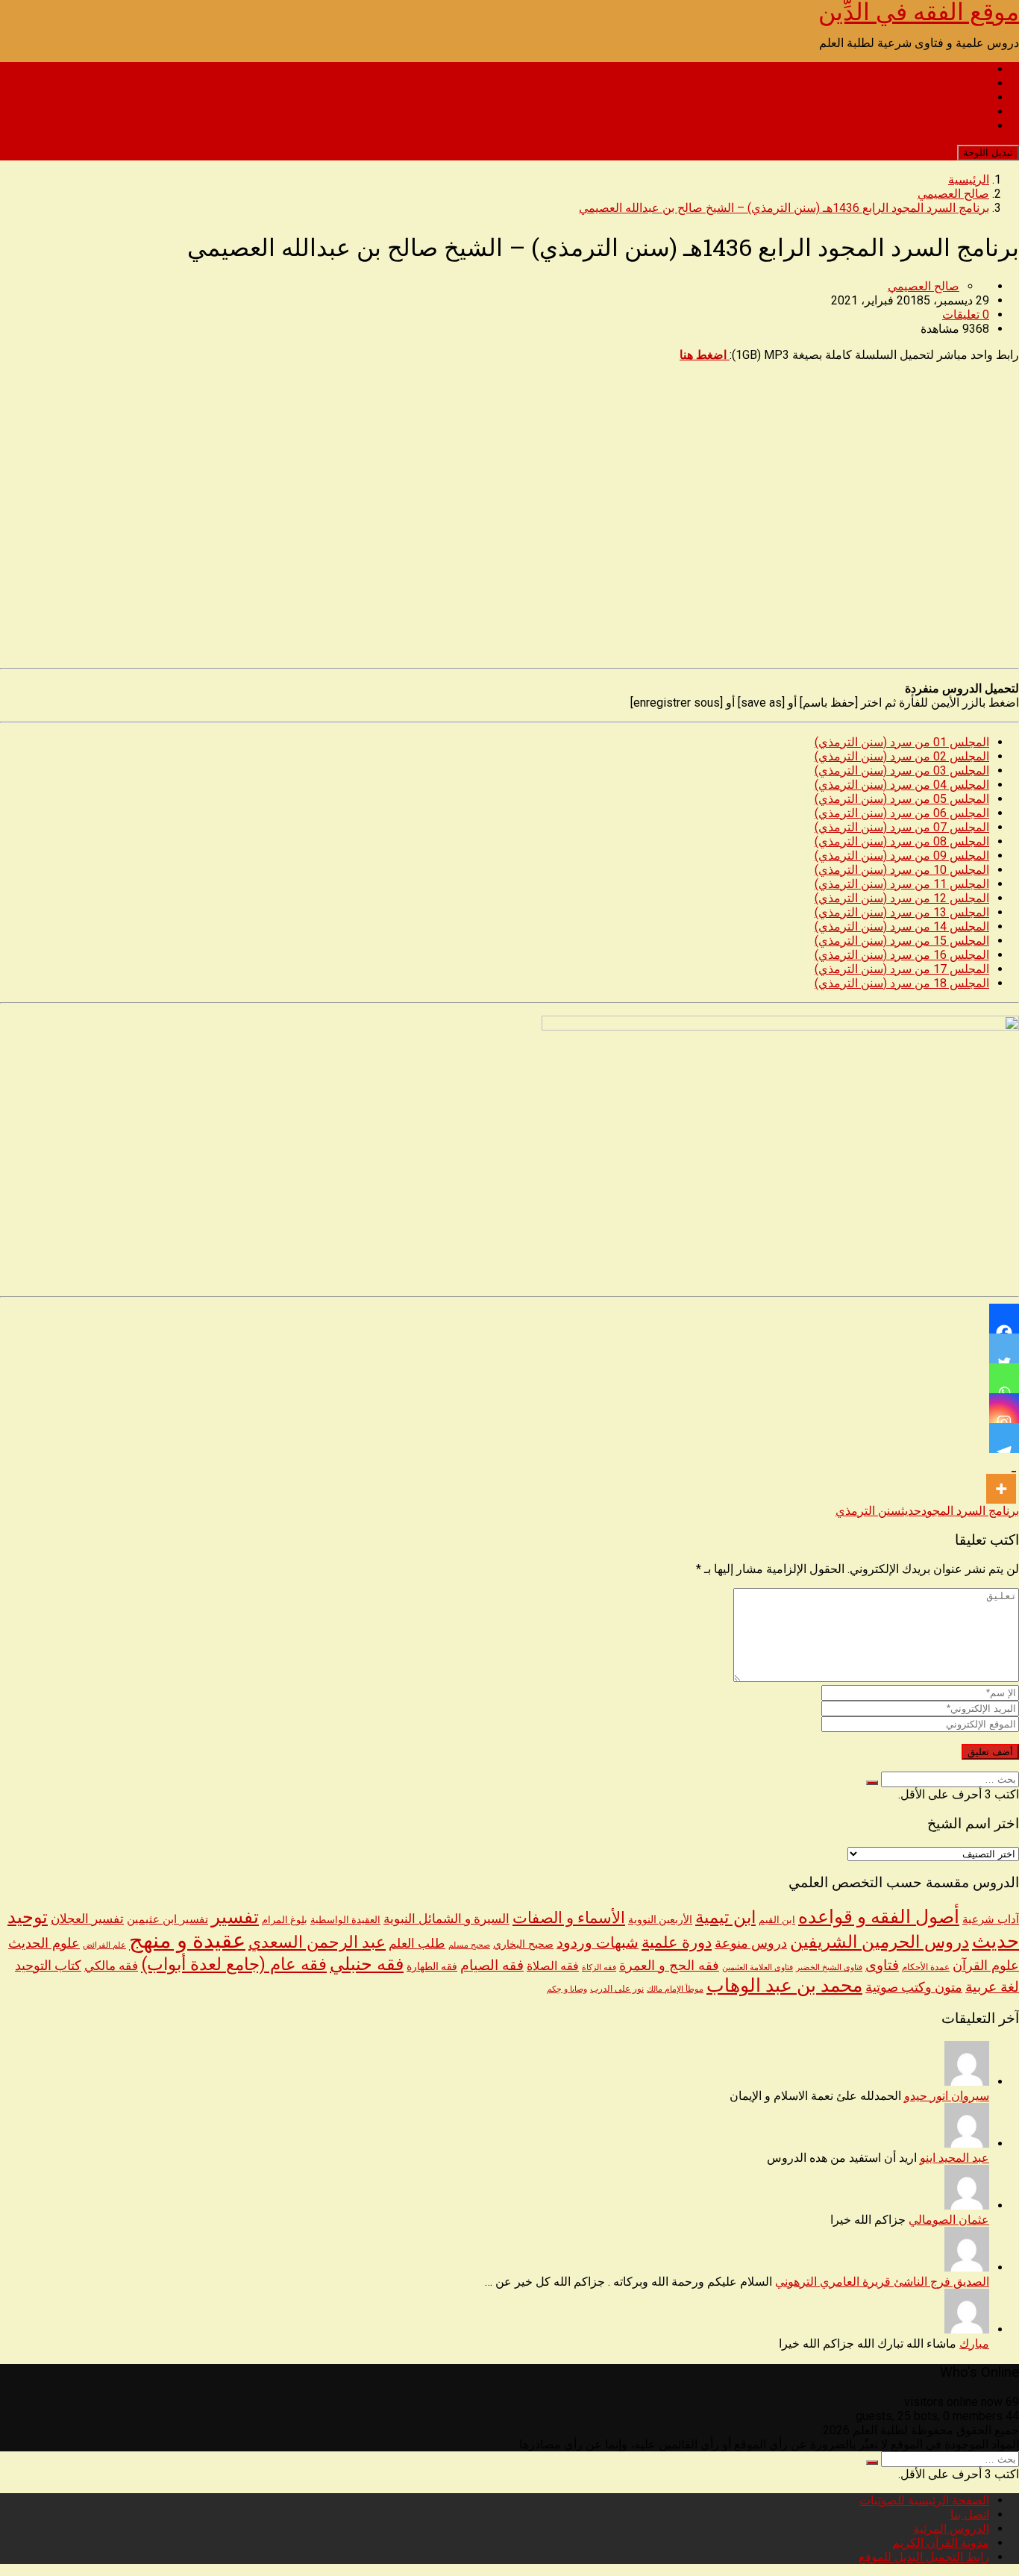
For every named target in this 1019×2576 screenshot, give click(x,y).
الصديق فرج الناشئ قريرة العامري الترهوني (882, 2282)
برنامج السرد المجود (970, 1511)
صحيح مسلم (469, 1945)
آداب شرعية (991, 1919)
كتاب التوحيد (48, 1966)
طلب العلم (417, 1943)
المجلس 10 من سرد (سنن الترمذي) (902, 870)
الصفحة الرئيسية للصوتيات (924, 69)
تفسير (235, 1916)
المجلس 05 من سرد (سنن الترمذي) (902, 799)
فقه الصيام (492, 1966)
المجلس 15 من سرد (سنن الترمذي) (902, 941)
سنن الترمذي (868, 1511)
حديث (911, 1511)
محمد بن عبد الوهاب (784, 1985)
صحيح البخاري (523, 1944)
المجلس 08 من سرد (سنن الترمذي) (902, 841)
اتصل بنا (970, 83)
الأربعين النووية (660, 1919)
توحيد (28, 1917)
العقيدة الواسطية (345, 1920)
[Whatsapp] (1004, 1378)
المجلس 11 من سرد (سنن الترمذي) (902, 884)
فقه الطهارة (432, 1966)
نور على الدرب (617, 1988)
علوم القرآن (986, 1966)
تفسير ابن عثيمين (167, 1919)
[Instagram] (1004, 1408)
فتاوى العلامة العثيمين (758, 1967)
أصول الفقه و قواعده (879, 1917)
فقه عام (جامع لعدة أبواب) (234, 1964)
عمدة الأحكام (926, 1967)
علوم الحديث (44, 1943)
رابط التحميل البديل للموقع (924, 126)
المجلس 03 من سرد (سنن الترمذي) (902, 770)
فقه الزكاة (599, 1967)
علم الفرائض (104, 1945)
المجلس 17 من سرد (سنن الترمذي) (902, 969)
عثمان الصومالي (949, 2220)
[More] (1001, 1478)
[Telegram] (1004, 1438)
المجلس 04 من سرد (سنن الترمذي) (902, 785)
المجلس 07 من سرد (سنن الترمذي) (902, 827)
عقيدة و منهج (187, 1940)
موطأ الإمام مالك (675, 1989)
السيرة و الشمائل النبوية (446, 1919)
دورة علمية (677, 1942)
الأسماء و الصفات (569, 1917)
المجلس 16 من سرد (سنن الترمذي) (902, 955)
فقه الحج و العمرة (669, 1965)
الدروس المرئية (951, 97)
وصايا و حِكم (567, 1989)
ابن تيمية (725, 1917)
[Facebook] (1004, 1319)
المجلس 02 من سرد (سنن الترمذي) (902, 756)
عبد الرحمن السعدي (317, 1942)
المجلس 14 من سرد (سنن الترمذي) (902, 926)
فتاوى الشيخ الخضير (829, 1967)
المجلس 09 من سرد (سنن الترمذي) (902, 856)
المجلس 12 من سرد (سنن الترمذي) (902, 898)
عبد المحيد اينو (954, 2158)
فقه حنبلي (367, 1964)
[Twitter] (1004, 1348)
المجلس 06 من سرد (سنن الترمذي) (902, 813)
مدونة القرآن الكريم (941, 112)
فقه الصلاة (553, 1966)
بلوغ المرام (285, 1920)
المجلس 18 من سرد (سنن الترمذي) (902, 983)
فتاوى (882, 1965)
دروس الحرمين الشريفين (880, 1942)
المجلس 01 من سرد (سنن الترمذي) (902, 742)
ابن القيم (777, 1920)
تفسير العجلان (87, 1919)
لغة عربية (992, 1987)
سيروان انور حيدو (947, 2096)
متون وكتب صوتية (914, 1987)
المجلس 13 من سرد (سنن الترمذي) (902, 912)
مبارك (974, 2344)
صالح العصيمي (924, 286)
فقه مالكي (111, 1966)
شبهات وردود (598, 1943)
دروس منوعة (751, 1943)
